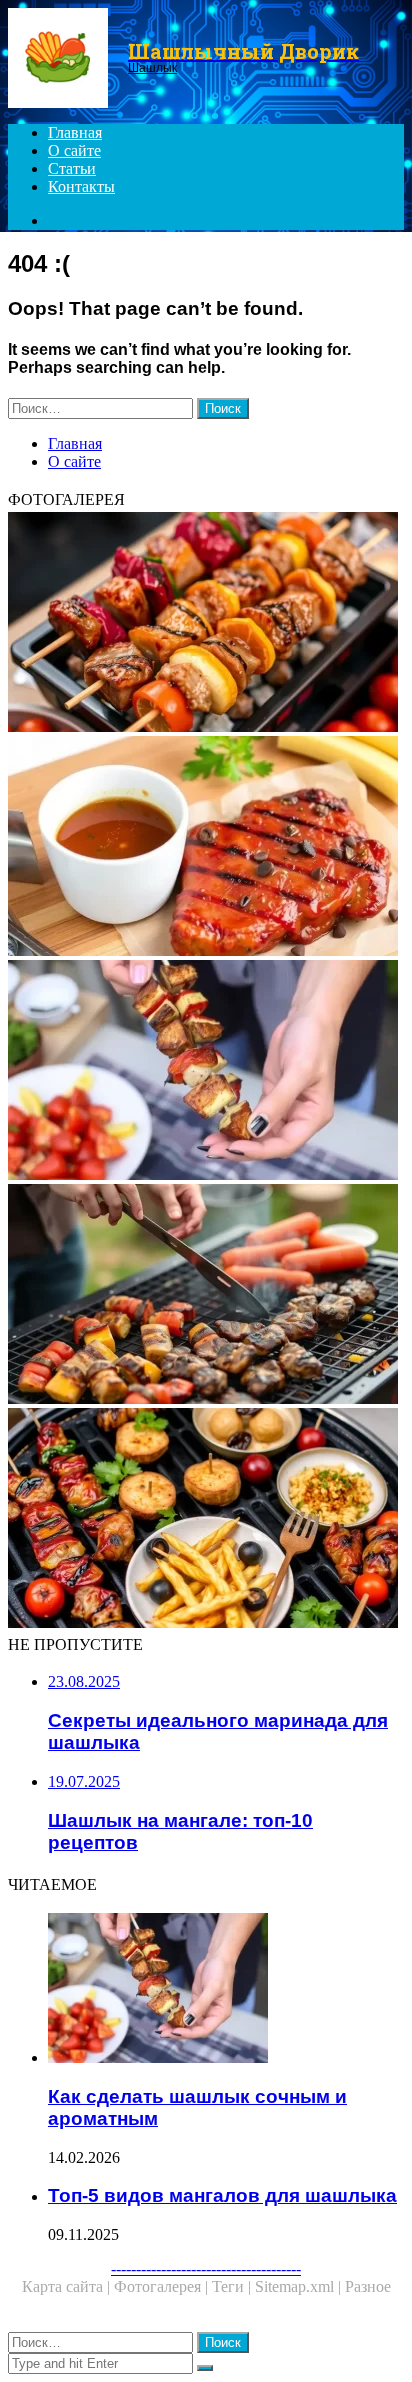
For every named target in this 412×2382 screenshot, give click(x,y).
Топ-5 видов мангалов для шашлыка (222, 2195)
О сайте (74, 150)
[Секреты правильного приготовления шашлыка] (206, 1296)
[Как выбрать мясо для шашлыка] (206, 624)
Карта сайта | (68, 2286)
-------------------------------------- (206, 2268)
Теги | (233, 2286)
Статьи (72, 168)
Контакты (81, 186)
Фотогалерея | (163, 2286)
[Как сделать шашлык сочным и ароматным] (206, 1072)
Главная (75, 132)
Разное (368, 2286)
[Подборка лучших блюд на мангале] (206, 1520)
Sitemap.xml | (300, 2286)
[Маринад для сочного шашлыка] (206, 848)
